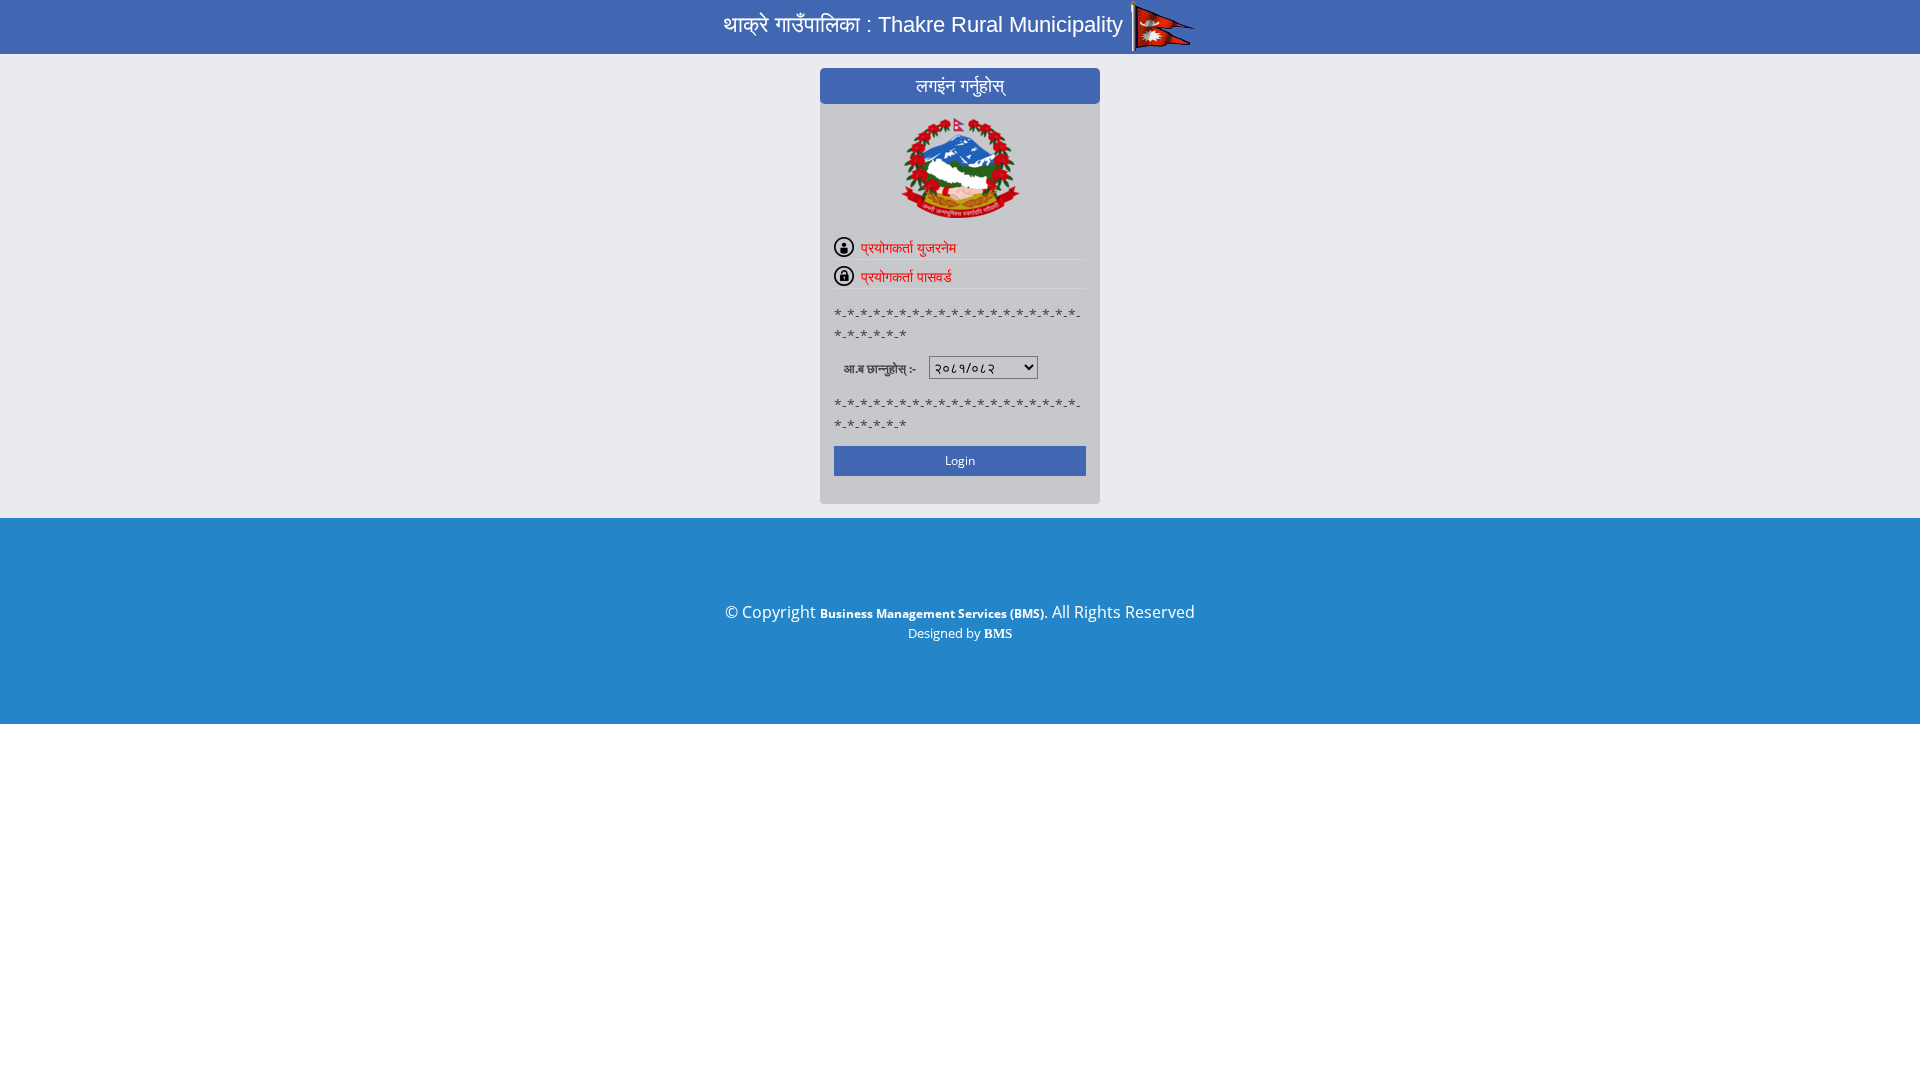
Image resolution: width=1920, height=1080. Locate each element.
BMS (998, 633)
